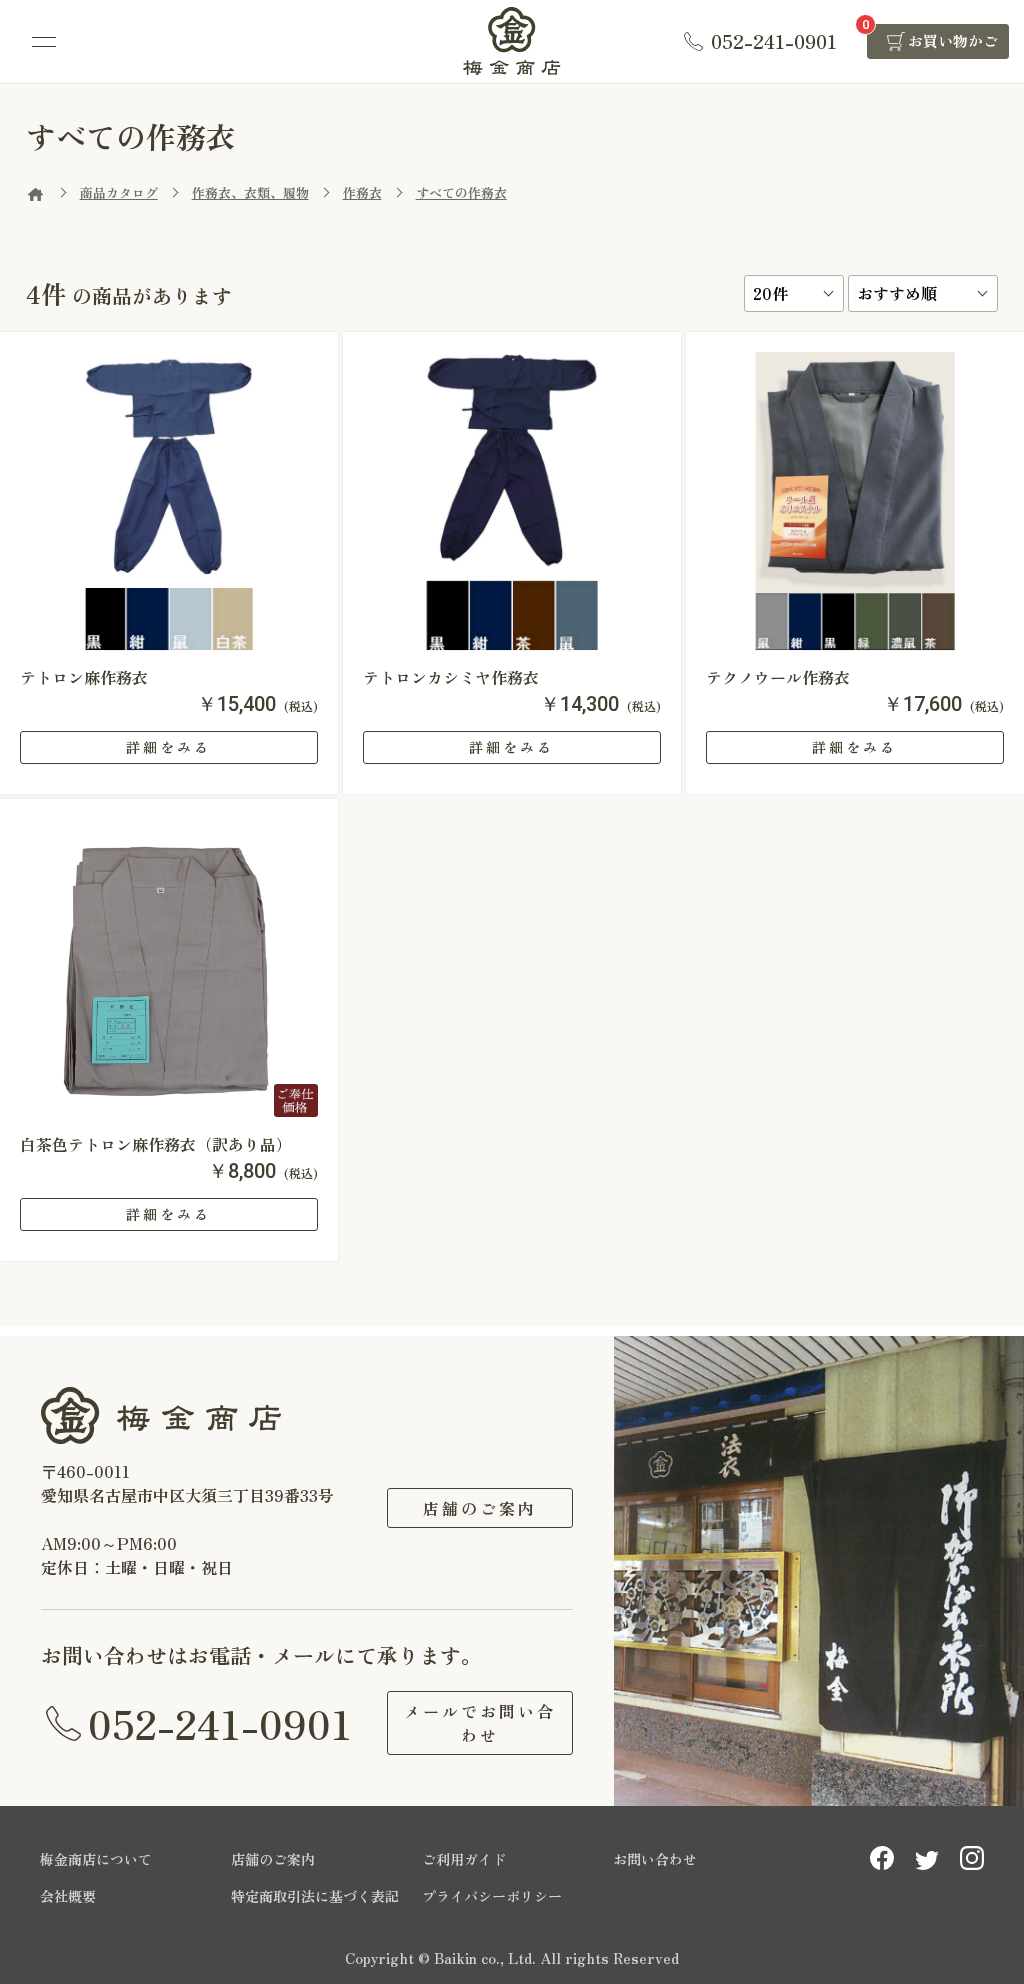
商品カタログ (119, 192)
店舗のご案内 (480, 1508)
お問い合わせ (655, 1859)
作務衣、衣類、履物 (250, 192)
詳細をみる (168, 747)
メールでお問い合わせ (480, 1723)
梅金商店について (96, 1859)
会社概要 (68, 1896)
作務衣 (362, 192)
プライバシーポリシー (492, 1896)
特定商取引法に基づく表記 (315, 1896)
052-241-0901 (220, 1723)
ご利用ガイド (464, 1859)
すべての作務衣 (461, 192)
